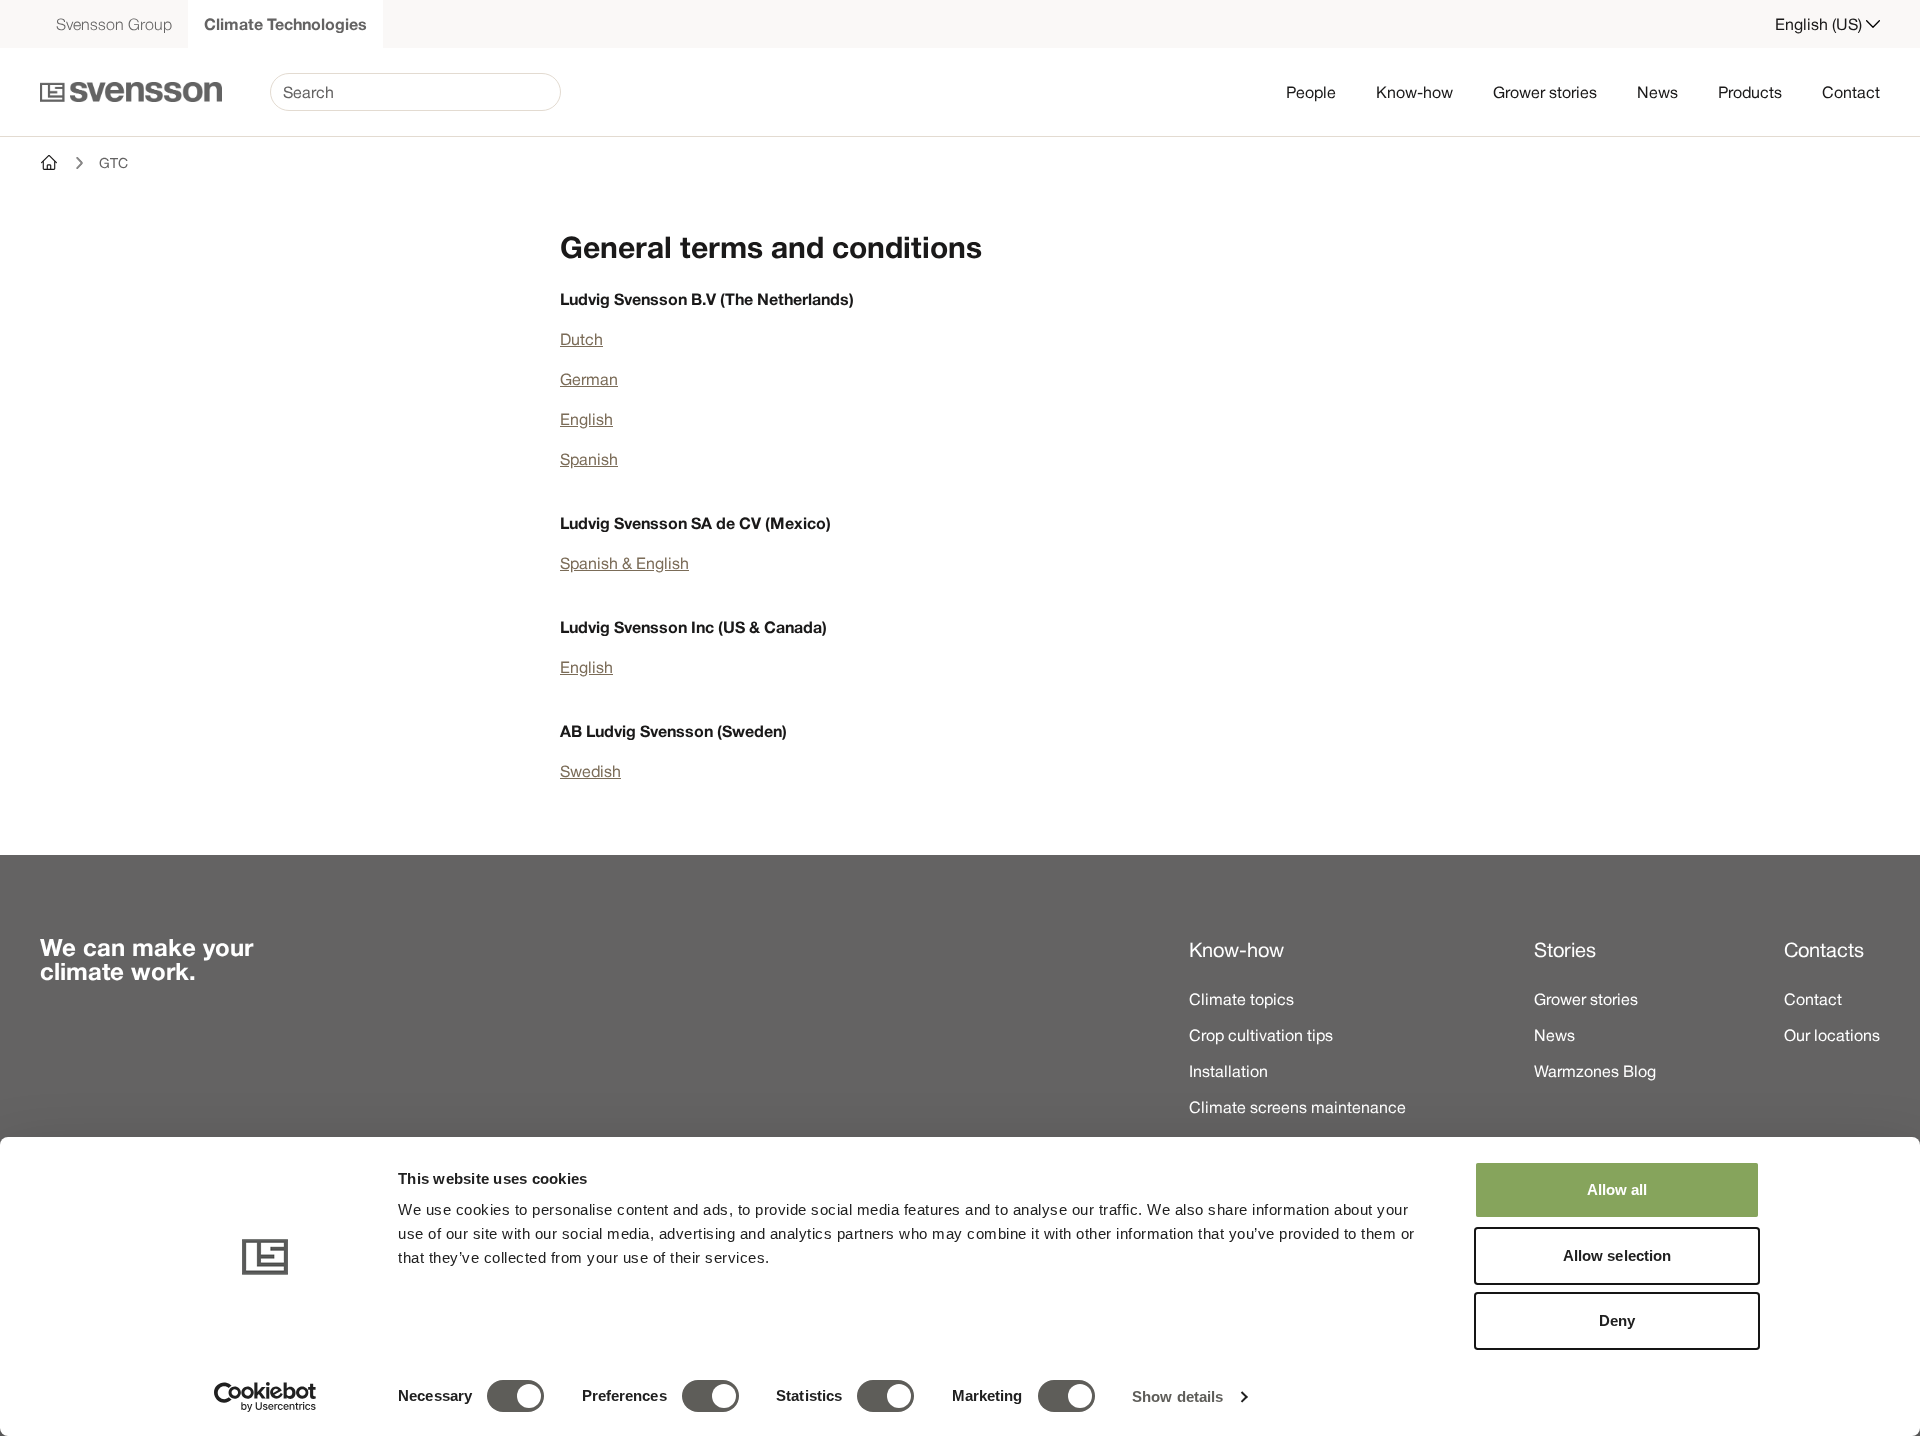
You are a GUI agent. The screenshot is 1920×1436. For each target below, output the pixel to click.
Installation (1228, 1071)
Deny (1617, 1320)
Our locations (1832, 1035)
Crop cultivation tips (1261, 1035)
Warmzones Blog (1595, 1071)
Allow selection (1617, 1255)
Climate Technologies (285, 24)
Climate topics (1241, 999)
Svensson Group (114, 24)
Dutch (581, 339)
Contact (1851, 92)
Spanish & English (624, 563)
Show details (1177, 1396)
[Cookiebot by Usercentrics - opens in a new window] (265, 1397)
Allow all (1617, 1189)
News (1657, 92)
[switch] (710, 1396)
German (589, 379)
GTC (113, 163)
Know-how (1414, 92)
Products (1750, 92)
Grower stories (1545, 92)
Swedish (590, 771)
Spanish (589, 459)
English (586, 419)
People (1311, 92)
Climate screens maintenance (1297, 1107)
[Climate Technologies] (50, 163)
